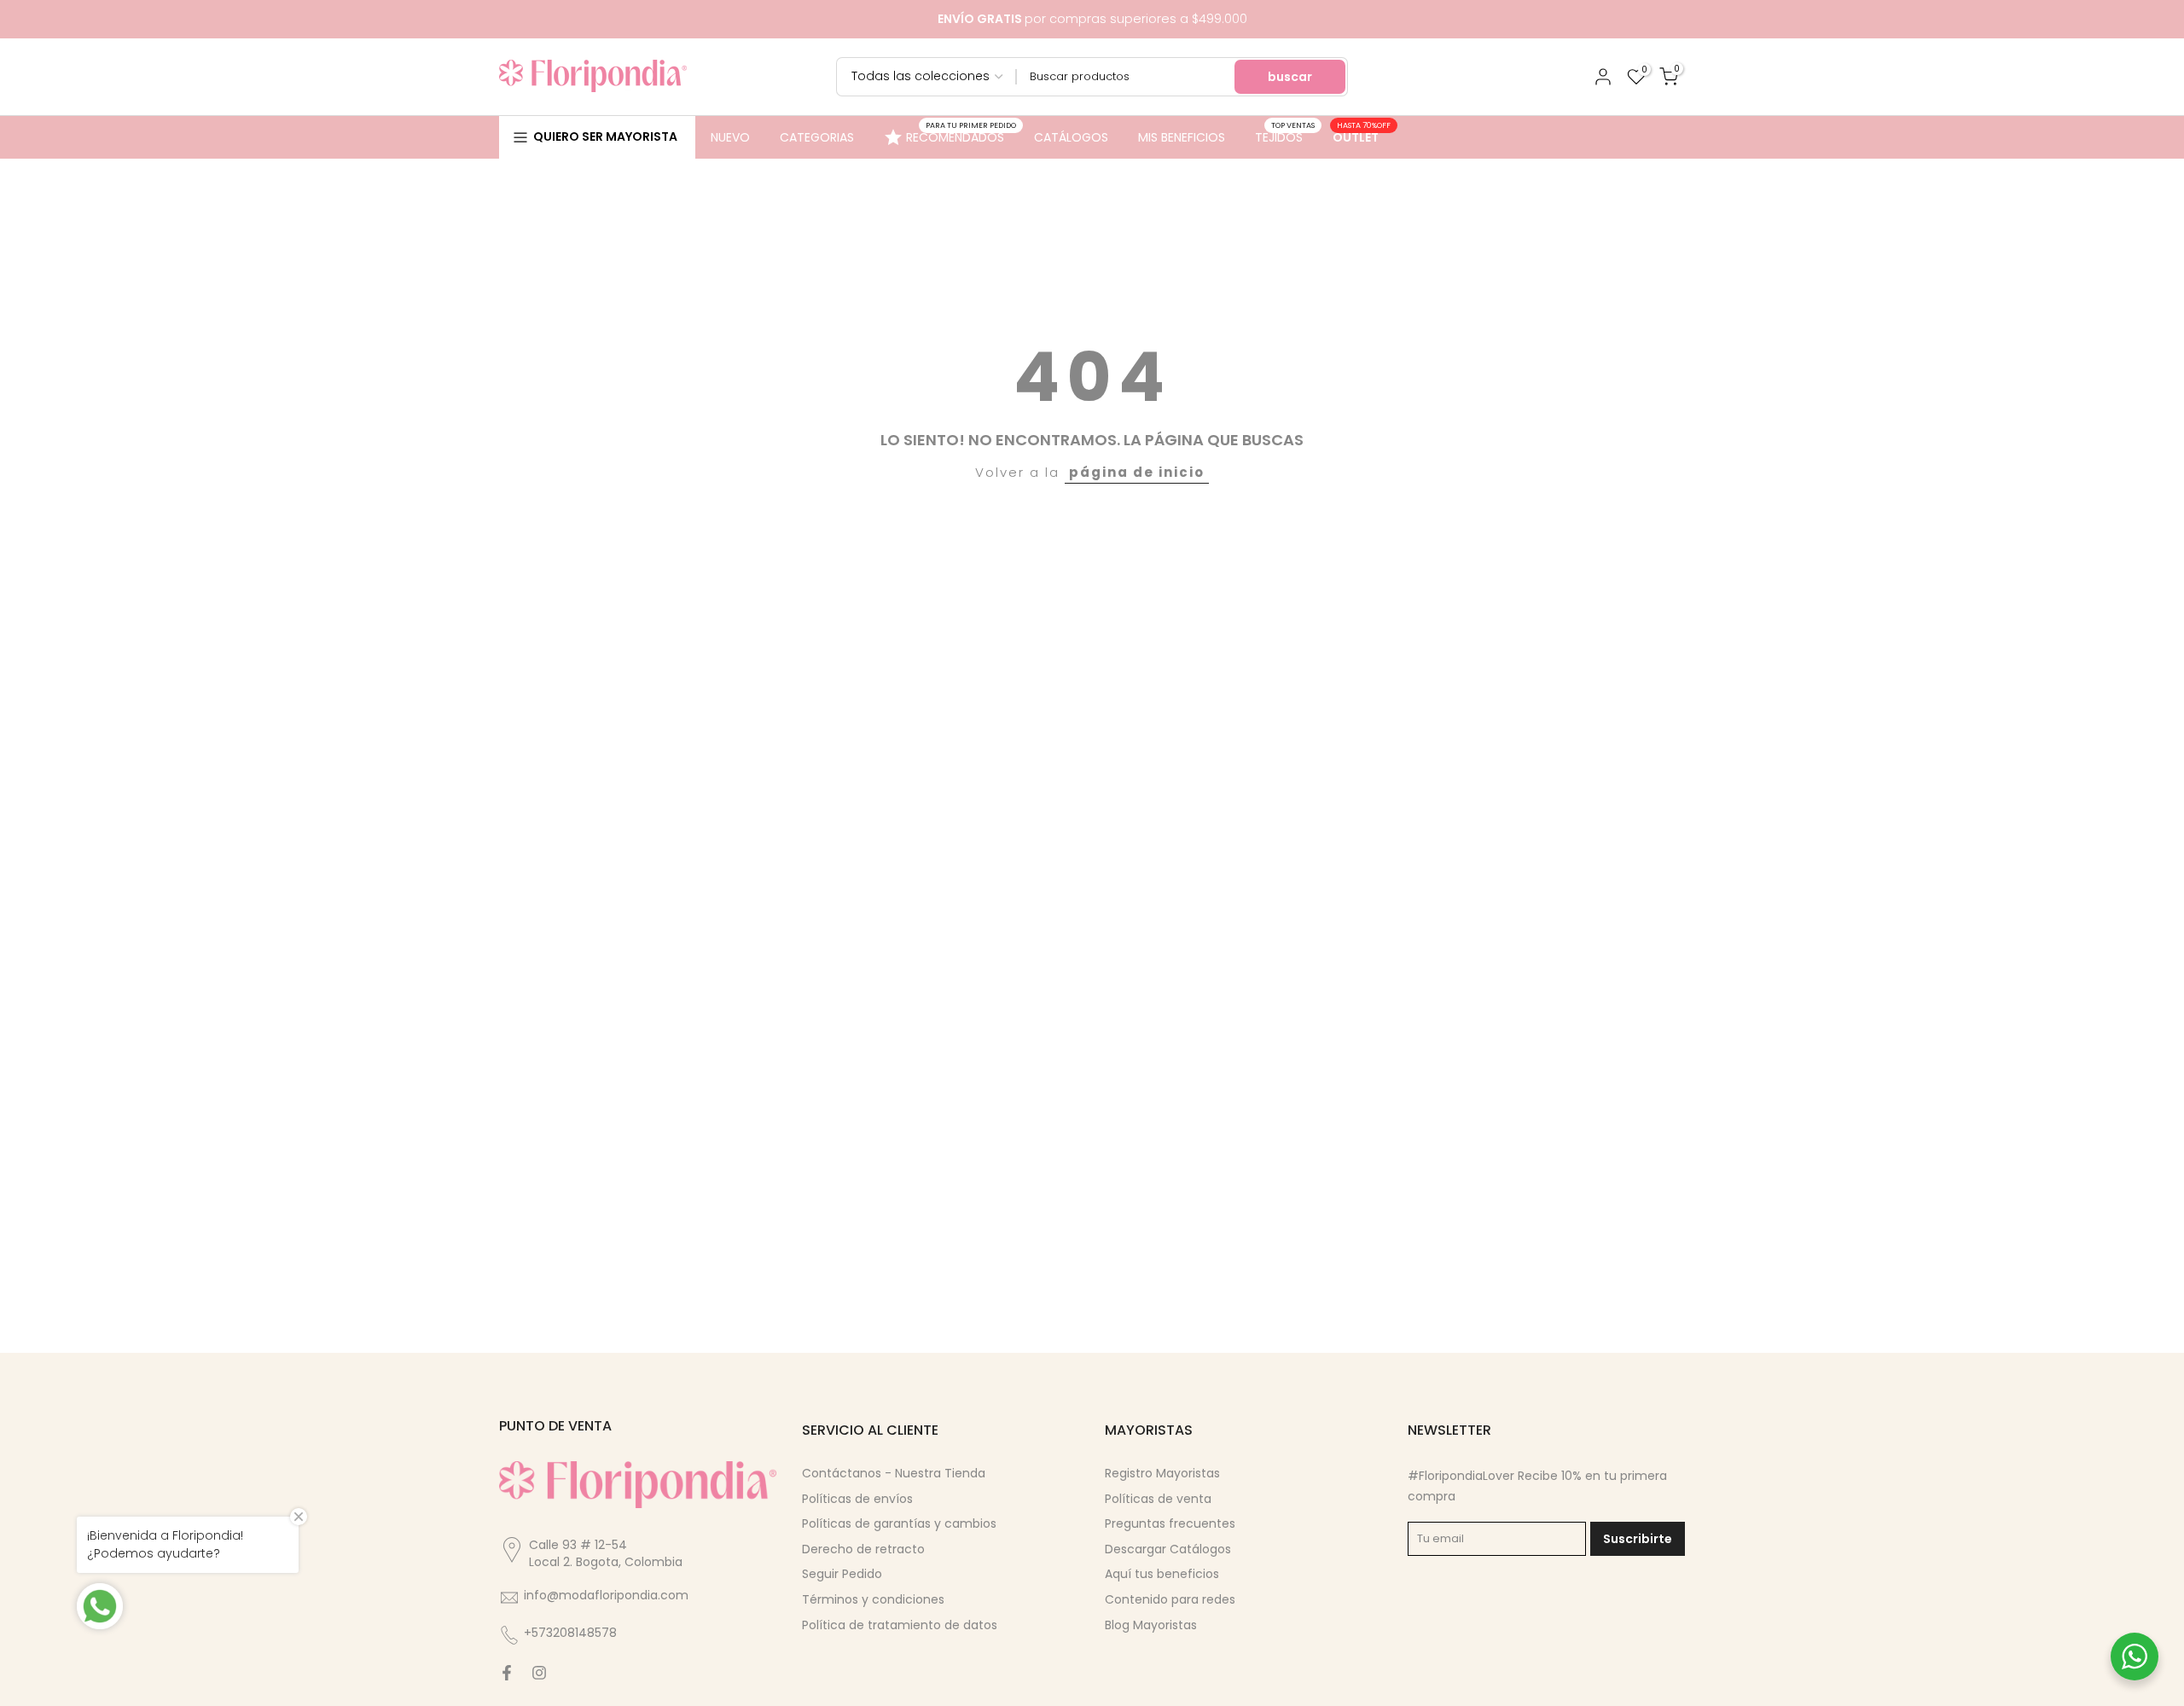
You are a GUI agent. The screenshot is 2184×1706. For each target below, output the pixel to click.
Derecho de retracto (863, 1549)
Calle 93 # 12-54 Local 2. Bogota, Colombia (606, 1553)
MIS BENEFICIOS (1182, 137)
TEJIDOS (1285, 136)
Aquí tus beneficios (1162, 1574)
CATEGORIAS (817, 137)
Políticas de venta (1158, 1499)
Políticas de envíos (857, 1499)
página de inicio (1137, 472)
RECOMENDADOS (961, 135)
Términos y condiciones (873, 1599)
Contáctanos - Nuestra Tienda (894, 1473)
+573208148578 (570, 1633)
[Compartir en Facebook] (507, 1673)
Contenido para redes (1170, 1599)
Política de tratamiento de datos (900, 1625)
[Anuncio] (1092, 19)
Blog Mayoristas (1151, 1625)
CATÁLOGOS (1071, 137)
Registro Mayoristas (1162, 1473)
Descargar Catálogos (1168, 1549)
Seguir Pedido (842, 1574)
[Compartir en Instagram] (539, 1673)
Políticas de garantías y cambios (899, 1523)
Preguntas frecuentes (1170, 1523)
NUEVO (730, 137)
